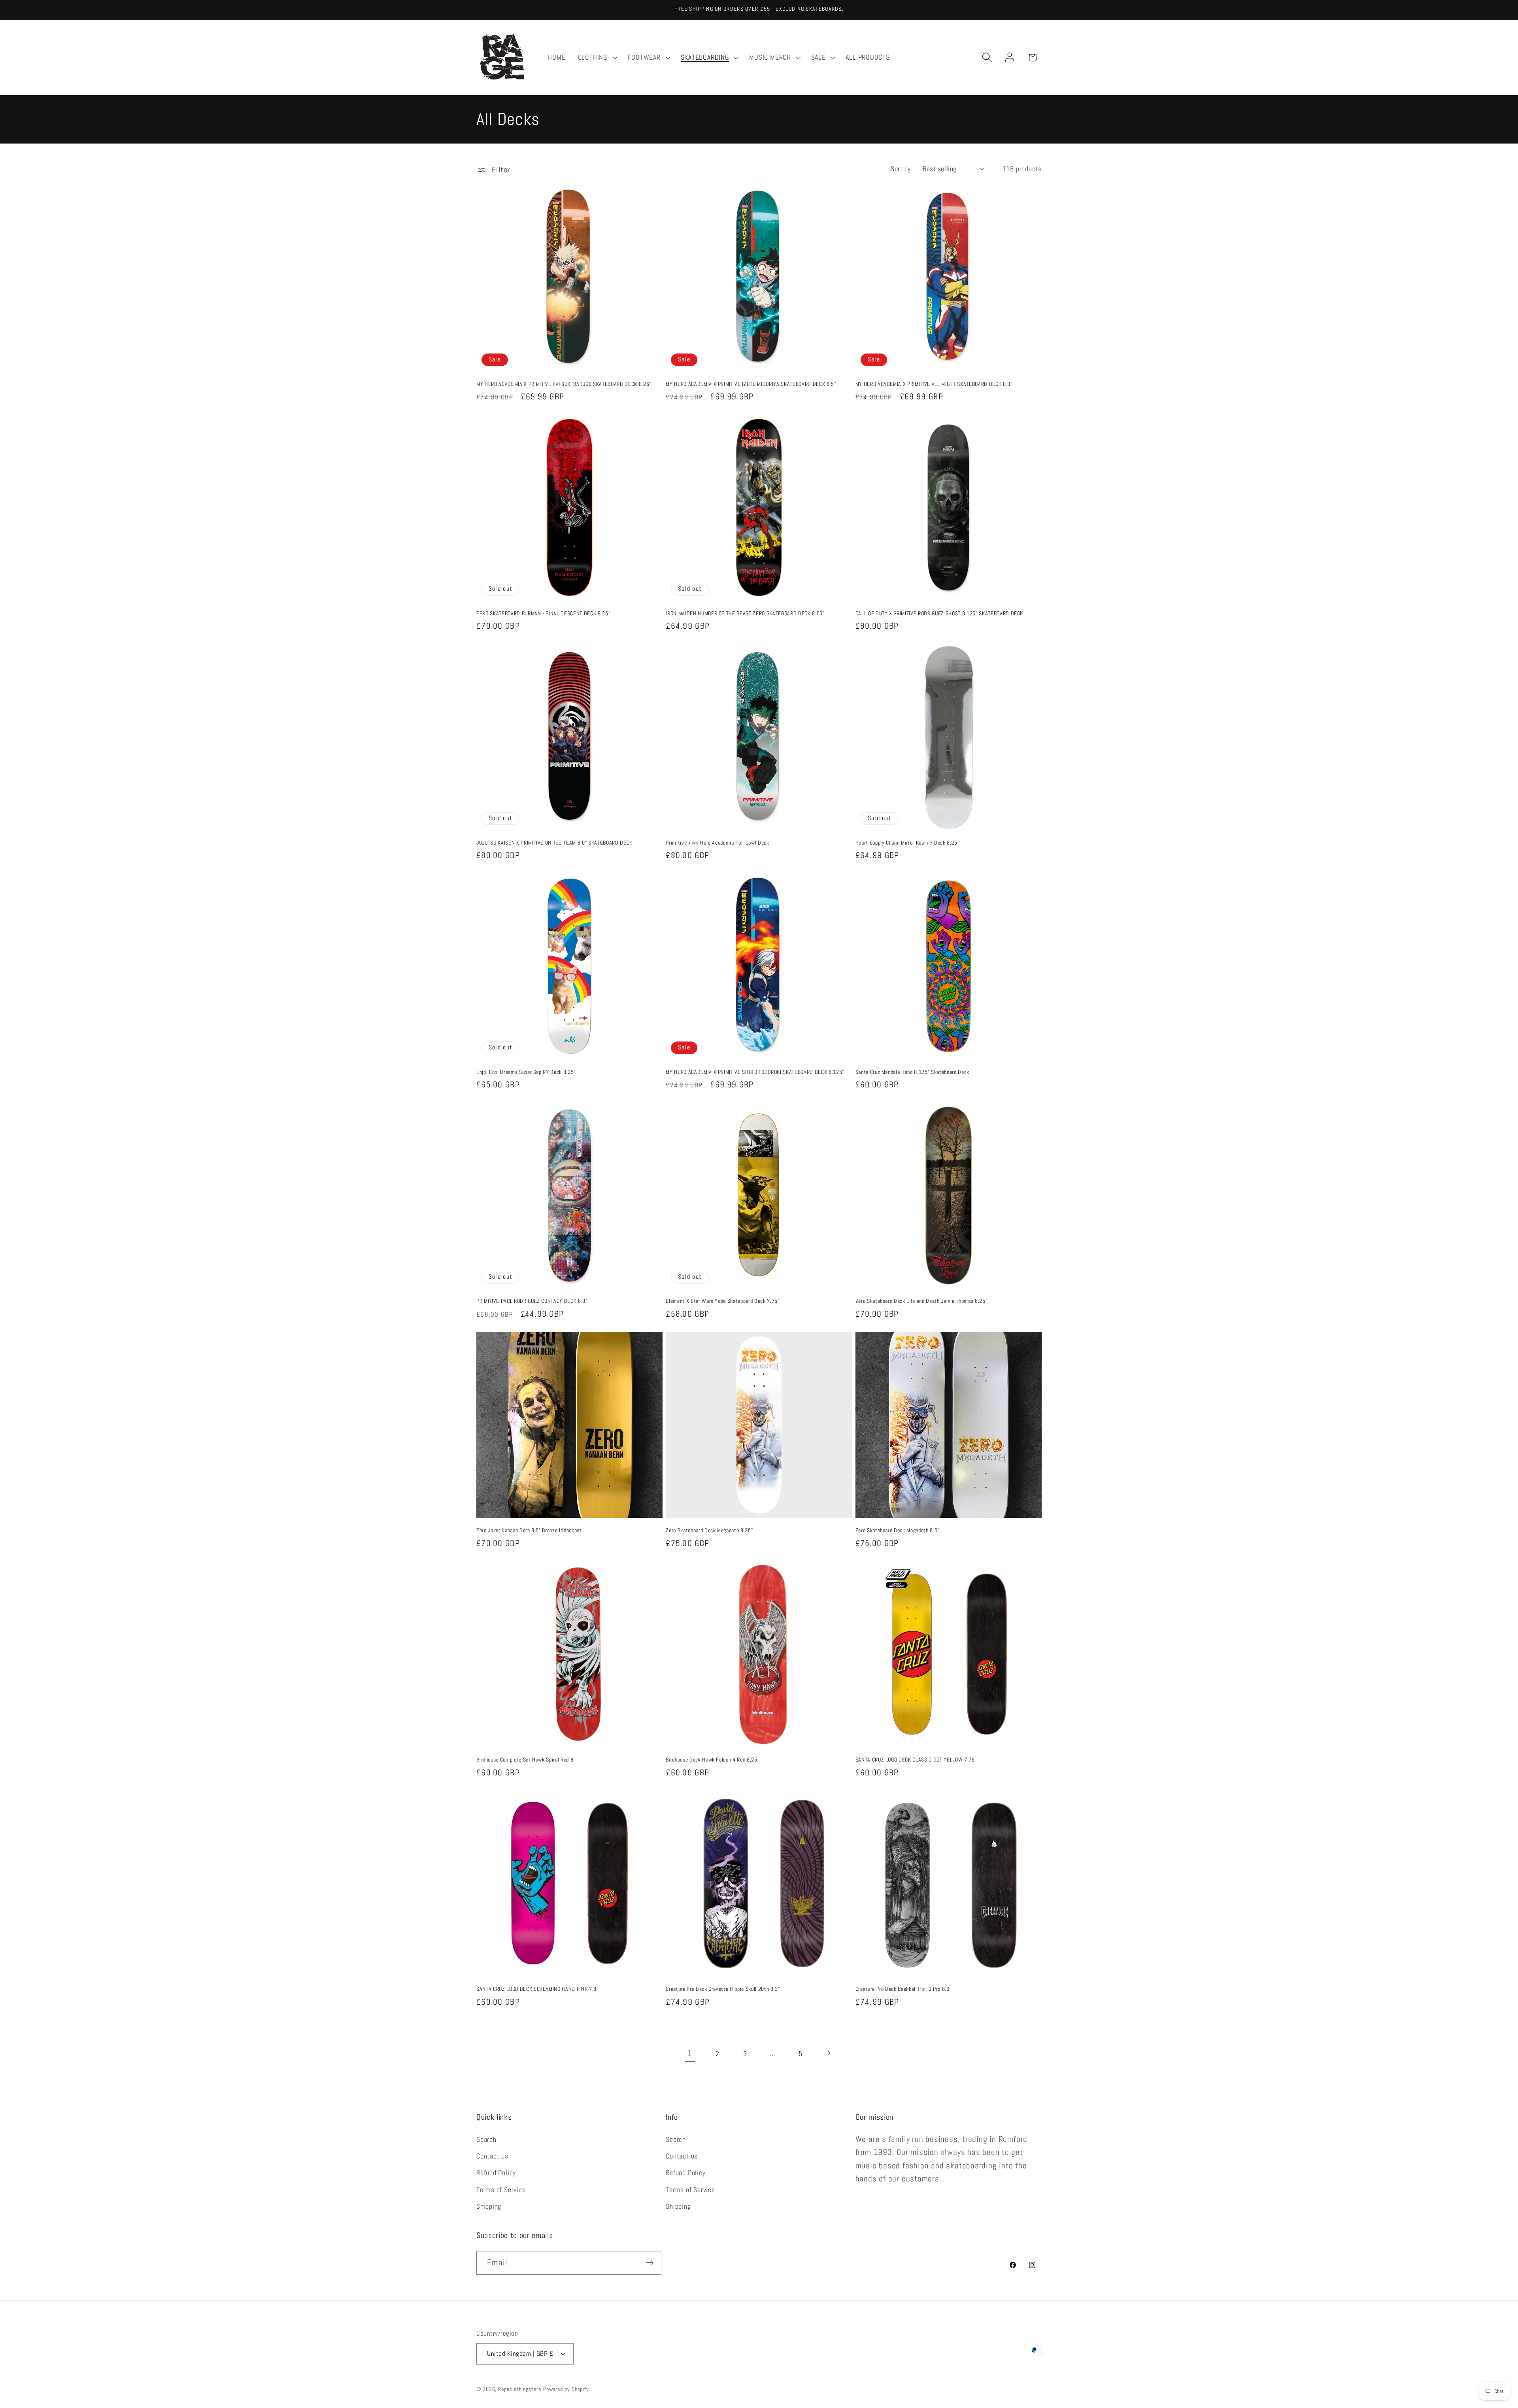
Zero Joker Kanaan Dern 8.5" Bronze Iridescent (529, 1530)
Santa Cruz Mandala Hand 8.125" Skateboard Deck (912, 1072)
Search (486, 2139)
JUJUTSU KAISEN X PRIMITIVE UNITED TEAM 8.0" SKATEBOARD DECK (554, 843)
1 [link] (690, 2053)
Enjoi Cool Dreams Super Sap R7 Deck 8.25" (526, 1072)
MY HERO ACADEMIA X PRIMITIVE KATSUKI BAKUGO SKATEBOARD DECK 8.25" (564, 384)
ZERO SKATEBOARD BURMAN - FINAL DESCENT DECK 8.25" (543, 613)
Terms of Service (501, 2190)
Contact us (492, 2156)
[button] (597, 57)
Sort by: (902, 169)
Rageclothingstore (519, 2389)
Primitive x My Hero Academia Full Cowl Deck (717, 843)
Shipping (489, 2207)
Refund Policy (496, 2173)
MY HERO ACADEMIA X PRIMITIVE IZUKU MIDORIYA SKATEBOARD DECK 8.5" (751, 384)
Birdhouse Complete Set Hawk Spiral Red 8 (525, 1760)
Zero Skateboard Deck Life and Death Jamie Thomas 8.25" (921, 1301)
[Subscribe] (650, 2263)
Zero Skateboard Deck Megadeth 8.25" (709, 1530)
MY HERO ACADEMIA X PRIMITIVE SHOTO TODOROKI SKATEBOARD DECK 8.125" (755, 1072)
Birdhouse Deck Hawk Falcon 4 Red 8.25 (711, 1760)
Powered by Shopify (566, 2389)
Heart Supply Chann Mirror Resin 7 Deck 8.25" (907, 843)
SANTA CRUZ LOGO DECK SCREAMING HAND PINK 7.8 (536, 1989)
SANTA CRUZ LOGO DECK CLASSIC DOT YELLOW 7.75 (915, 1760)
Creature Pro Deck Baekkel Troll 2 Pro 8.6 (902, 1989)
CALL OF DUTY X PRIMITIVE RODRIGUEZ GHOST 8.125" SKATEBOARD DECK (939, 613)
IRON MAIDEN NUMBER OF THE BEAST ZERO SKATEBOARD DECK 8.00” (745, 613)
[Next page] (828, 2054)
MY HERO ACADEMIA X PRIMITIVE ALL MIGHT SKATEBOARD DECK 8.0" (934, 384)
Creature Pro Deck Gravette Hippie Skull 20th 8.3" (723, 1989)
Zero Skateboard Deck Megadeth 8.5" (897, 1530)
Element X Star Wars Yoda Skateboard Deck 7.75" (722, 1301)
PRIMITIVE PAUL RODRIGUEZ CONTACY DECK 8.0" (532, 1301)
